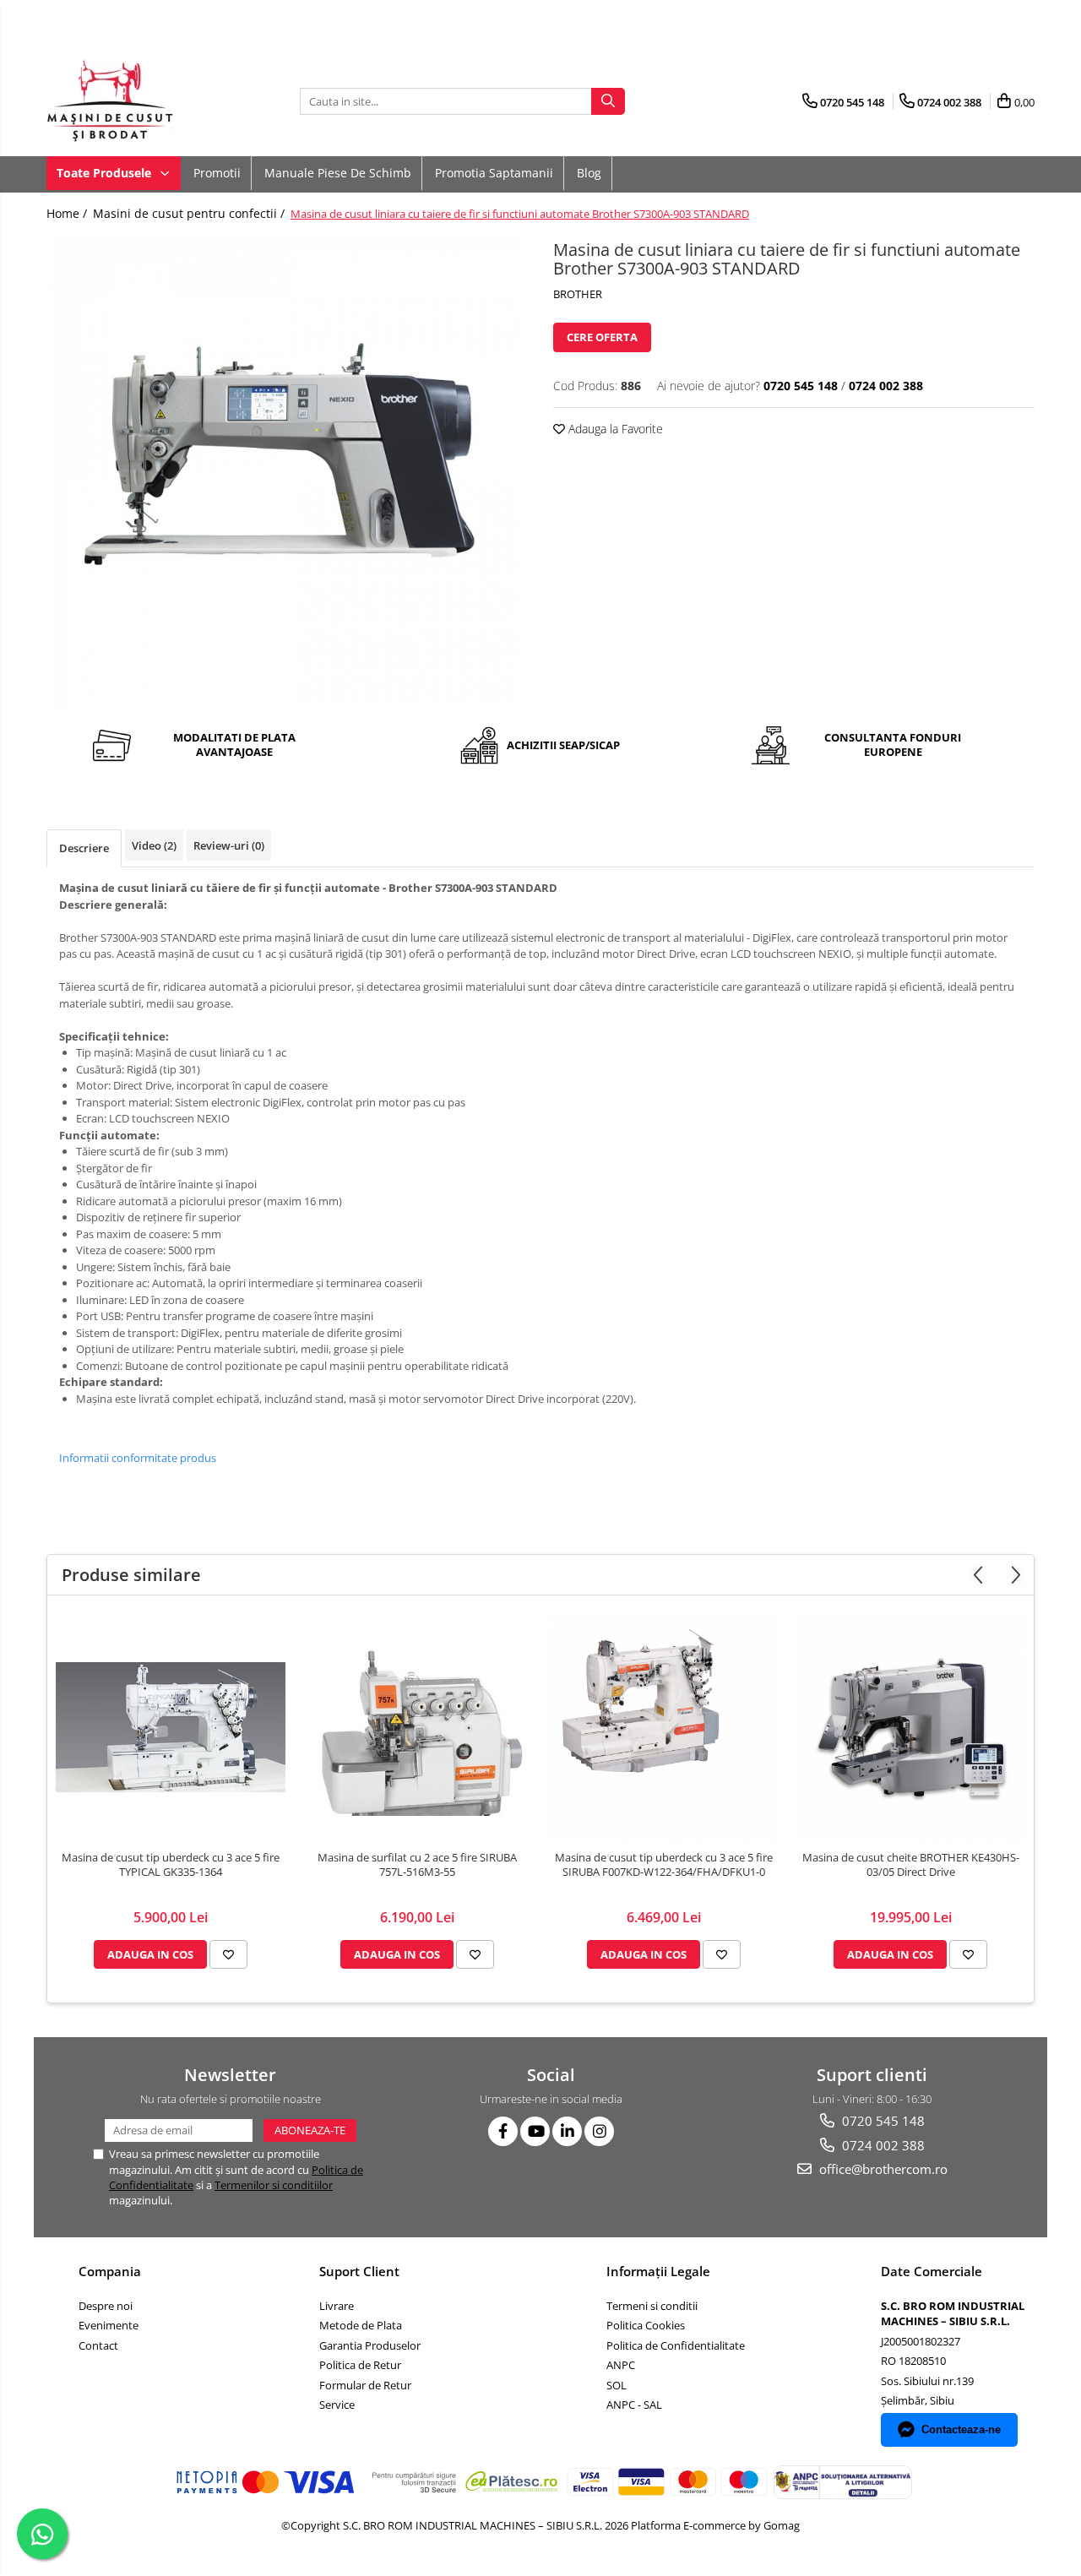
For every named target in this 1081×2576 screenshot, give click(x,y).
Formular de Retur (365, 2385)
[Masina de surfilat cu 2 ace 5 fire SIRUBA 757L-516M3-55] (417, 1727)
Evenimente (109, 2325)
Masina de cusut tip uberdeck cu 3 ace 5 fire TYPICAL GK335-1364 (171, 1865)
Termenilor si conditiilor (274, 2185)
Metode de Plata (361, 2325)
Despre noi (106, 2306)
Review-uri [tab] (229, 845)
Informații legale (658, 2271)
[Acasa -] (131, 101)
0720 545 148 (882, 2121)
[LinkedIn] (567, 2131)
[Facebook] (503, 2131)
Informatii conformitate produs (138, 1458)
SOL (617, 2385)
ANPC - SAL (634, 2405)
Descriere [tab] (84, 848)
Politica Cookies (646, 2325)
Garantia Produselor (370, 2345)
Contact (98, 2345)
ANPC (621, 2365)
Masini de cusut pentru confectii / (190, 213)
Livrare (337, 2306)
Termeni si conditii (652, 2306)
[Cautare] (608, 101)
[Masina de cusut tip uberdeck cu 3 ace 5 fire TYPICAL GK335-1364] (171, 1727)
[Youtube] (535, 2131)
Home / (68, 213)
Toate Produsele (106, 173)
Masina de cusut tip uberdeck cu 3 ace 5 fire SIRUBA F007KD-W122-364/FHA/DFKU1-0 (664, 1865)
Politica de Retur (360, 2365)
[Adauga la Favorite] (228, 1954)
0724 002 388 (882, 2145)
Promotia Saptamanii (494, 173)
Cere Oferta (602, 337)
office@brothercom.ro (882, 2169)
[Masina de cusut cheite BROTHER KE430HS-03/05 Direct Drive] (910, 1727)
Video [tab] (154, 845)
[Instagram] (599, 2131)
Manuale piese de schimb (338, 173)
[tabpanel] (287, 471)
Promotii (217, 173)
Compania (110, 2271)
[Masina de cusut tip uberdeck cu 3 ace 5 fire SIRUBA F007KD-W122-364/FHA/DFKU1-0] (664, 1727)
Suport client (359, 2271)
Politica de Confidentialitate (676, 2345)
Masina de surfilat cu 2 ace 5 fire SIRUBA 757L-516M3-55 (417, 1865)
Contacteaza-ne (961, 2429)
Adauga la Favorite (614, 429)
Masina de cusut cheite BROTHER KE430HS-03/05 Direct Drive (911, 1865)
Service (337, 2405)
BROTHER (578, 294)
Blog (589, 173)
